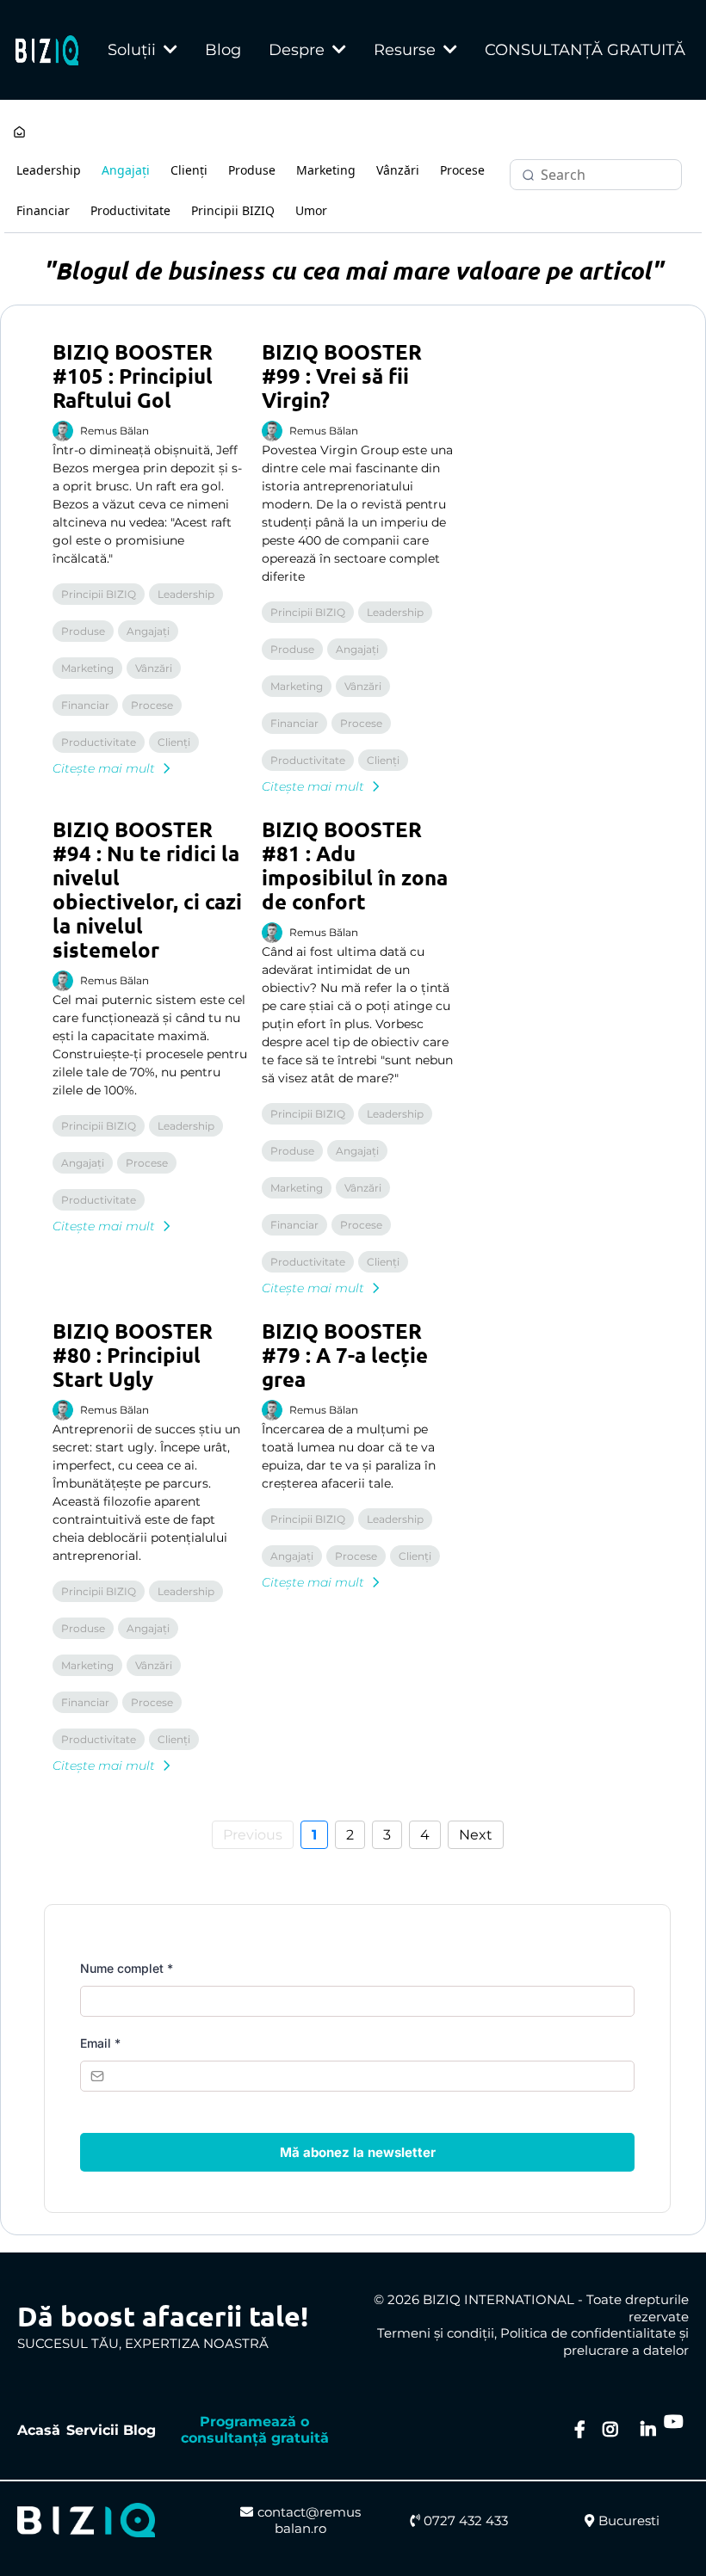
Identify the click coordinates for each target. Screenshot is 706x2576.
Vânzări (398, 170)
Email (100, 2043)
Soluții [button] (134, 50)
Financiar (43, 210)
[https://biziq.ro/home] (47, 50)
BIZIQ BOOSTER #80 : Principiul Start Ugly (133, 1355)
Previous (253, 1835)
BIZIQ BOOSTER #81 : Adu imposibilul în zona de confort (355, 865)
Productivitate (130, 210)
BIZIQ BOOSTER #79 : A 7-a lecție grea (345, 1355)
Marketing (326, 170)
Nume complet (127, 1968)
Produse (252, 170)
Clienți (189, 170)
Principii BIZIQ (233, 210)
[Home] (19, 134)
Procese (462, 170)
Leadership (49, 170)
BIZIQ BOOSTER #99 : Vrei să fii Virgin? (342, 376)
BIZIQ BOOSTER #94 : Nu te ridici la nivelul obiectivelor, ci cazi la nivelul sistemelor (147, 889)
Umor (311, 210)
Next (476, 1835)
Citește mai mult (104, 768)
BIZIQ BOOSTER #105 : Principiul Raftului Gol (133, 376)
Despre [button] (299, 50)
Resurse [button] (407, 50)
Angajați (126, 170)
